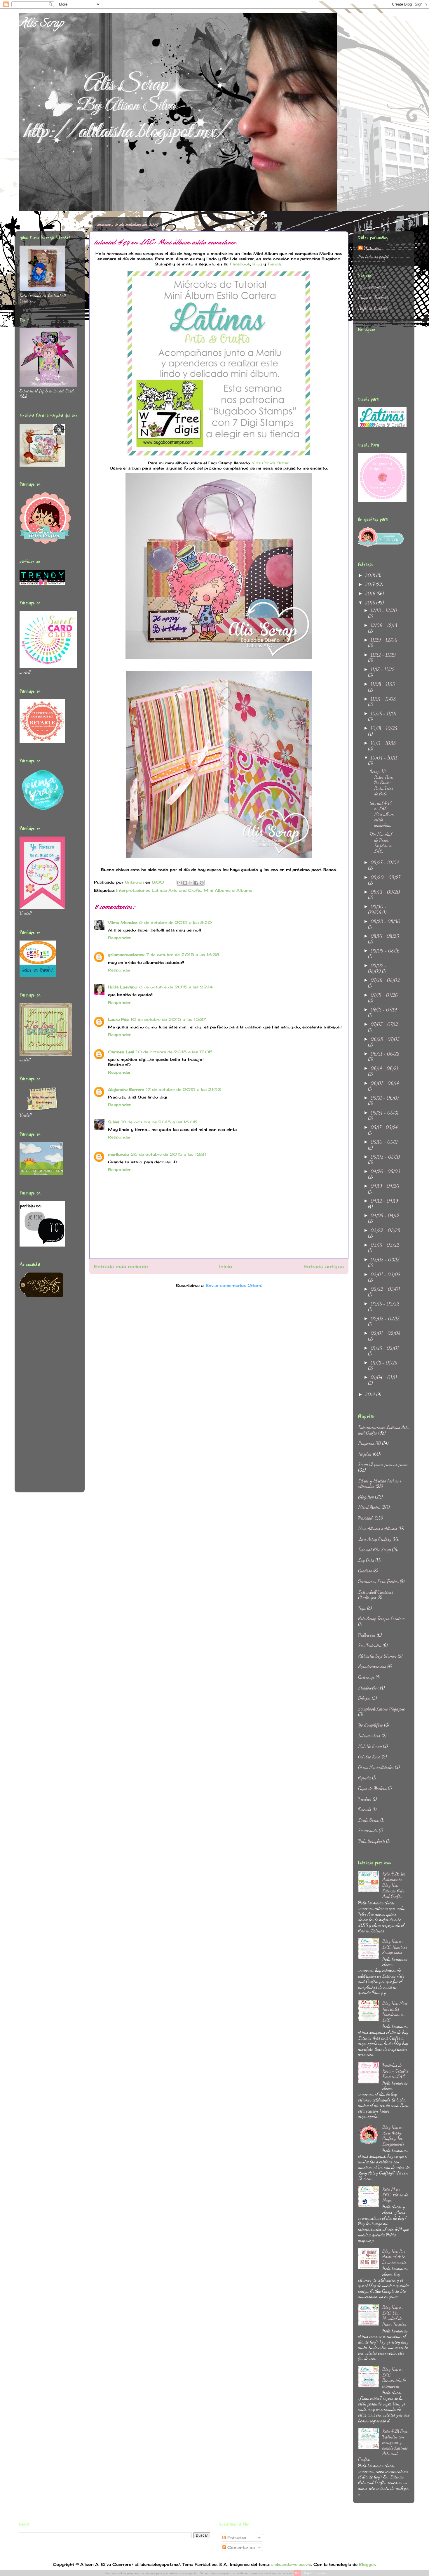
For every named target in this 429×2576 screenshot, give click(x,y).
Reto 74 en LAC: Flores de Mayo (395, 2195)
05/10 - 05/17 (384, 1142)
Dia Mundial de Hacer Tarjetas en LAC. (381, 843)
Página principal (372, 287)
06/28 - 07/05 (385, 1039)
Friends (365, 1809)
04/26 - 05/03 (386, 1171)
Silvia (114, 1122)
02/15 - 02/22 (385, 1304)
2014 (371, 1394)
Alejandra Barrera (126, 1089)
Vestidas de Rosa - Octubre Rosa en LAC (395, 2071)
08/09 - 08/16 (385, 951)
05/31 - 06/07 (385, 1098)
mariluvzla (118, 1154)
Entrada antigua (324, 1267)
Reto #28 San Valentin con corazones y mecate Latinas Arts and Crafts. (383, 2445)
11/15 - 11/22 (383, 669)
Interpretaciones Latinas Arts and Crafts (159, 890)
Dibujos (364, 1698)
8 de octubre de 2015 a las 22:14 (176, 987)
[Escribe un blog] (185, 883)
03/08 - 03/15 (385, 1260)
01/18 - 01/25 (384, 1363)
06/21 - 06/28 (385, 1054)
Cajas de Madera (372, 1788)
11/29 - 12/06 (384, 640)
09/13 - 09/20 (385, 892)
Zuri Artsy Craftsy (375, 1539)
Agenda (365, 1778)
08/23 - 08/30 (386, 921)
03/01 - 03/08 (386, 1274)
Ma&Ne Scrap (370, 1746)
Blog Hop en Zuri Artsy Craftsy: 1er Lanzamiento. (394, 2136)
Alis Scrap (41, 24)
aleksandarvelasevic (291, 2564)
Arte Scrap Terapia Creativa (381, 1618)
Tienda (274, 264)
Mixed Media (369, 1507)
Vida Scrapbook (372, 1841)
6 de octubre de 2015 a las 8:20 (176, 922)
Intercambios (369, 1735)
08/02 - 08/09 (377, 968)
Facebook (240, 264)
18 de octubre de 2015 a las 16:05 (159, 1122)
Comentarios (240, 2547)
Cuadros (365, 1571)
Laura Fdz (118, 1019)
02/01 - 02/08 (386, 1333)
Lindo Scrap (369, 1820)
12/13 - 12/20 (384, 610)
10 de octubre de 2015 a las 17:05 (174, 1052)
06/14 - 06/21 (384, 1068)
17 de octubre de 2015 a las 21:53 (183, 1089)
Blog (257, 264)
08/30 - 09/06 (377, 909)
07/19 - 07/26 (384, 995)
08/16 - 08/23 (385, 936)
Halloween (367, 1635)
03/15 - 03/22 (385, 1245)
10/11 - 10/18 (383, 743)
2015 (371, 603)
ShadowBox (368, 1688)
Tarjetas (365, 1454)
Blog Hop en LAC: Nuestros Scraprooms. (395, 1947)
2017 (370, 584)
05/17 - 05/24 (384, 1127)
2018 (371, 575)
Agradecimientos (372, 1666)
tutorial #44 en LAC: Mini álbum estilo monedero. (382, 814)
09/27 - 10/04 (385, 862)
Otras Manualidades (376, 1767)
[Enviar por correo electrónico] (179, 883)
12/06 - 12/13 (384, 625)
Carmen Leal (121, 1052)
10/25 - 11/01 (384, 713)
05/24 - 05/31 (385, 1113)
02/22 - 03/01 (385, 1289)
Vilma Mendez (123, 922)
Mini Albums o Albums (228, 890)
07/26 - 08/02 (385, 980)
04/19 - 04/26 (385, 1186)
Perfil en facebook (373, 308)
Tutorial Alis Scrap (374, 1549)
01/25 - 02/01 (385, 1348)
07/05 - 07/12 (384, 1024)
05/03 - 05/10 (385, 1157)
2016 (371, 593)
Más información (315, 2573)
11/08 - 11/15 (383, 684)
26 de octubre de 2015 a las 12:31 (168, 1154)
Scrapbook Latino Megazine (381, 1709)
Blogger (367, 2564)
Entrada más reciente (121, 1267)
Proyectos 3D (369, 1443)
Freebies (365, 1799)
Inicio (226, 1267)
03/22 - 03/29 (386, 1230)
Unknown (373, 248)
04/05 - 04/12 (385, 1215)
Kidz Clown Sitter (270, 463)
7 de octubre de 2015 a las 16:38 (183, 955)
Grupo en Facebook (373, 297)
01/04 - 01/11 (384, 1377)
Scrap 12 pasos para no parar (383, 1464)
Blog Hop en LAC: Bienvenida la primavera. (394, 2378)
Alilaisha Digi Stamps (377, 1656)
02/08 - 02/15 (385, 1319)
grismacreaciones (126, 955)
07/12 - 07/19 (384, 1010)
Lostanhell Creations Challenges (376, 1595)
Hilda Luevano (123, 987)
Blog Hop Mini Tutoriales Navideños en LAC (395, 2011)
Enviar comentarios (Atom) (234, 1285)
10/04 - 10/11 (384, 758)
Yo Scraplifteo (370, 1725)
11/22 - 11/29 (383, 655)
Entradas (236, 2538)
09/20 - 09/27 (385, 877)
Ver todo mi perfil (373, 257)
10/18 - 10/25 (384, 728)
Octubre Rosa (369, 1757)
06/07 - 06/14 (385, 1083)
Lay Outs (366, 1560)
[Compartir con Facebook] (196, 883)
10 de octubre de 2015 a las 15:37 (168, 1019)
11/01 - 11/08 (383, 699)
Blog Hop (366, 1497)
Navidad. (366, 1518)
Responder (119, 938)
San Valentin (370, 1645)
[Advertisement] (43, 1399)
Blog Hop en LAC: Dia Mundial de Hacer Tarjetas (395, 2316)
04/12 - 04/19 (384, 1201)
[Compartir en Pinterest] (202, 883)
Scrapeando (368, 1830)
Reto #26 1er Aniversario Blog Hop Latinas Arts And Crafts (394, 1885)
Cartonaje (366, 1677)
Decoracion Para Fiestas (378, 1581)
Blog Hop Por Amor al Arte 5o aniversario (394, 2256)
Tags (362, 1608)
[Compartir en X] (191, 883)
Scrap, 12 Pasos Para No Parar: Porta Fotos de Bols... (382, 783)
